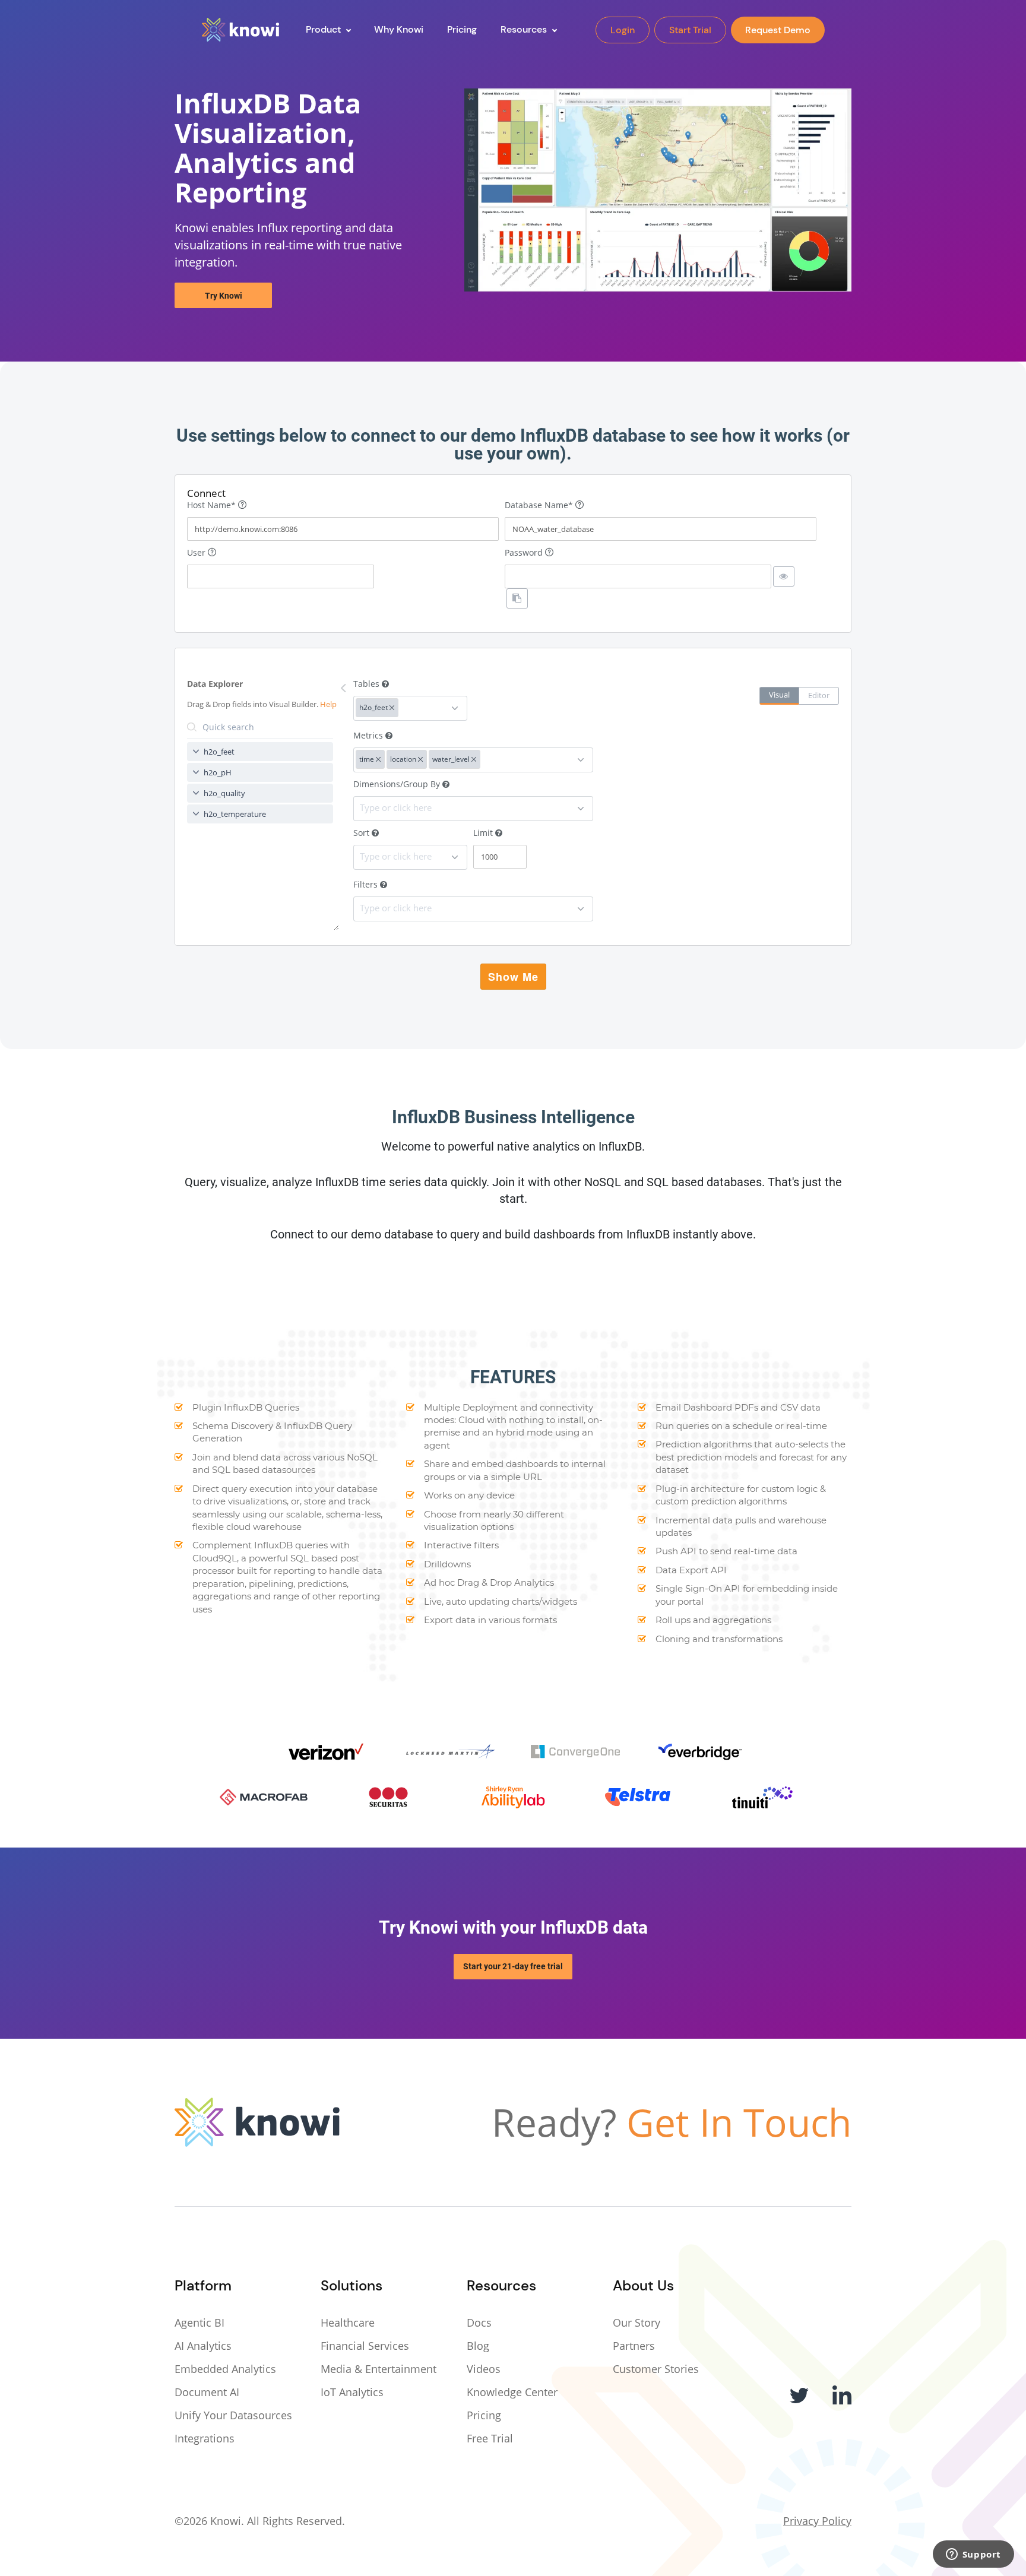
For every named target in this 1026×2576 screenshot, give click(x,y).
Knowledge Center (512, 2392)
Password (525, 552)
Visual (779, 695)
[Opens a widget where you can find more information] (973, 2555)
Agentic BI (199, 2322)
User (197, 552)
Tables (368, 684)
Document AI (207, 2392)
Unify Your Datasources (233, 2415)
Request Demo (778, 30)
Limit (484, 833)
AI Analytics (203, 2346)
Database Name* (540, 505)
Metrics (369, 735)
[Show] (784, 576)
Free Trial (490, 2438)
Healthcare (348, 2322)
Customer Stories (656, 2369)
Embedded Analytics (225, 2369)
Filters (367, 884)
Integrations (205, 2438)
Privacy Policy (817, 2521)
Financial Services (365, 2346)
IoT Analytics (352, 2392)
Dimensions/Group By (398, 784)
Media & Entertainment (379, 2369)
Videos (484, 2369)
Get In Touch (739, 2122)
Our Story (636, 2322)
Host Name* (213, 505)
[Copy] (517, 598)
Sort (362, 833)
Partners (634, 2346)
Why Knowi (399, 29)
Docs (479, 2322)
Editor (819, 695)
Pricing (484, 2415)
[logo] (240, 30)
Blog (478, 2346)
